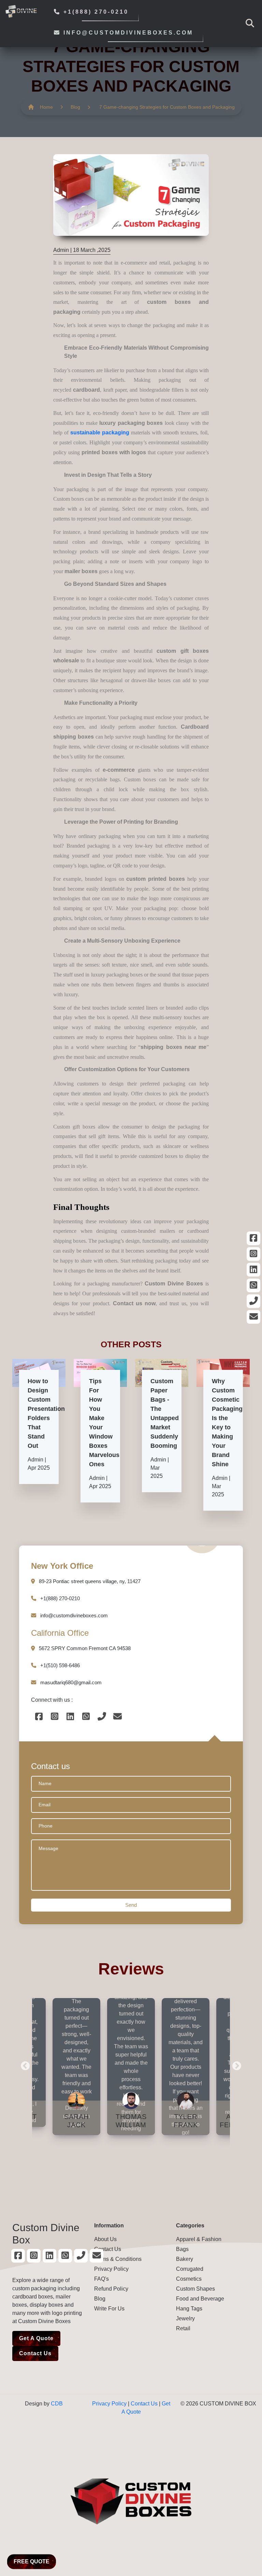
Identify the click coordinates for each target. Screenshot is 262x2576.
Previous (24, 2064)
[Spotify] (253, 1238)
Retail (183, 2328)
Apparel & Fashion (199, 2239)
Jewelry (185, 2318)
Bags (182, 2249)
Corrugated (190, 2269)
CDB (57, 2404)
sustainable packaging (100, 433)
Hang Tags (189, 2309)
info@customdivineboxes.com (127, 33)
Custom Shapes (195, 2289)
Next (235, 2064)
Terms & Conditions (118, 2259)
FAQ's (101, 2279)
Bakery (185, 2259)
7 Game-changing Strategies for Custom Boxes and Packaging (167, 107)
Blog (75, 107)
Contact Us (35, 2353)
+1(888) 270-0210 (95, 12)
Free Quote (32, 2561)
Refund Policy (111, 2289)
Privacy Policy (111, 2269)
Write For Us (109, 2309)
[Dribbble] (253, 1270)
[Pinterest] (253, 1254)
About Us (105, 2239)
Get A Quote (36, 2338)
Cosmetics (189, 2279)
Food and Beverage (200, 2299)
